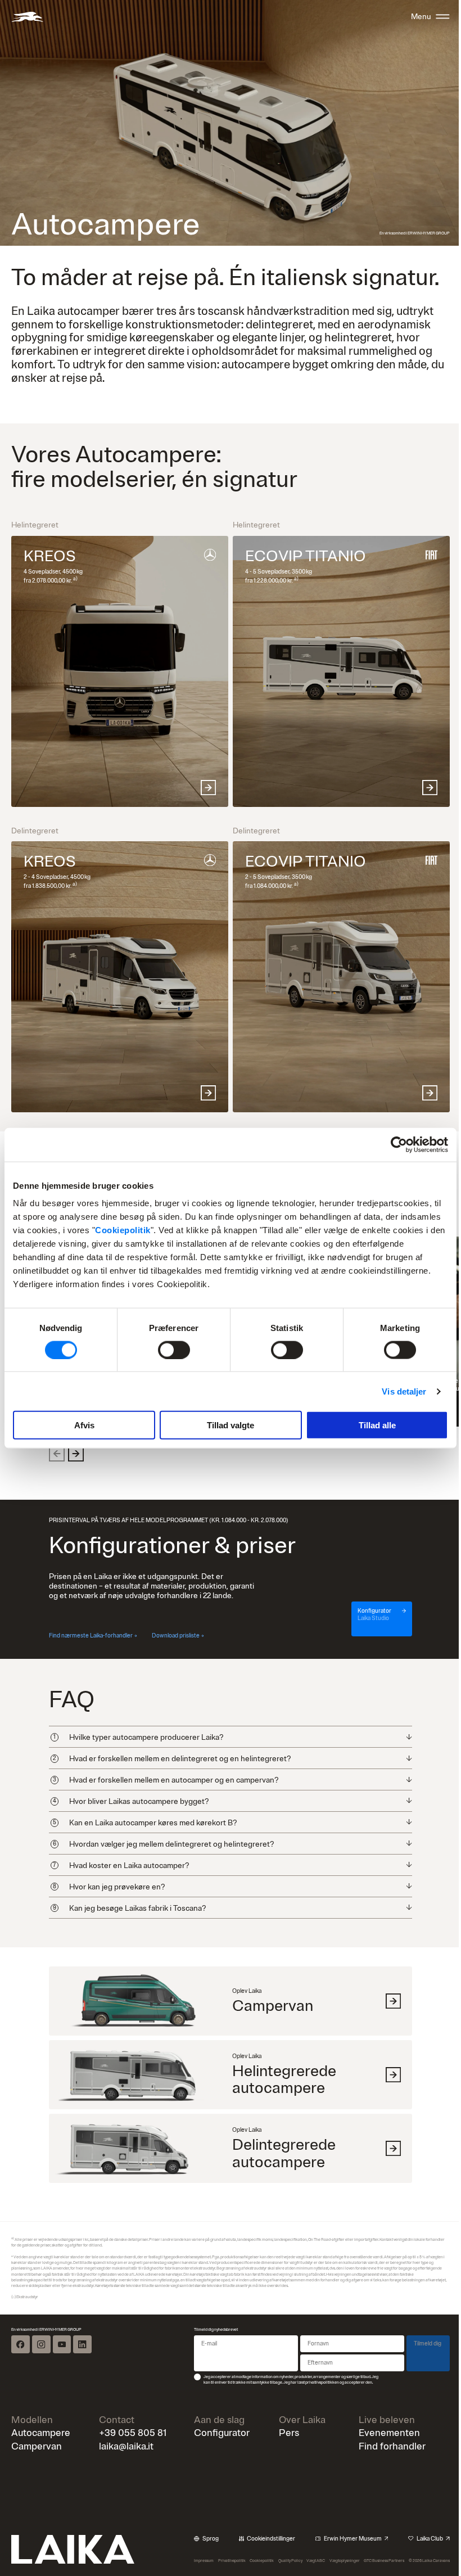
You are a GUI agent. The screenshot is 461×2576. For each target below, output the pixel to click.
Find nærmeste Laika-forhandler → (93, 1636)
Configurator (218, 2418)
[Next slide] (76, 1454)
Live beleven (380, 2404)
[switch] (174, 1350)
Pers (284, 2418)
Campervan (37, 2431)
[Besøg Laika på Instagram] (41, 2329)
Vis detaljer (404, 1391)
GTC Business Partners (376, 2545)
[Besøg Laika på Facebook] (20, 2329)
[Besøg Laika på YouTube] (62, 2329)
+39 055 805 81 (131, 2418)
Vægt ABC (309, 2545)
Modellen (32, 2404)
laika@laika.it (125, 2431)
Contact (115, 2404)
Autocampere (41, 2418)
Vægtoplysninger (337, 2545)
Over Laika (297, 2404)
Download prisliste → (178, 1636)
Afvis (84, 1425)
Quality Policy (285, 2545)
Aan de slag (216, 2404)
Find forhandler (385, 2431)
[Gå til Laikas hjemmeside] (27, 17)
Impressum (200, 2545)
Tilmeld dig (419, 2328)
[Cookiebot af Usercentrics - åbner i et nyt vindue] (399, 1144)
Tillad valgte (231, 1425)
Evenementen (383, 2418)
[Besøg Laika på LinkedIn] (82, 2329)
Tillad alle (377, 1425)
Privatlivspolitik (227, 2545)
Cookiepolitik (123, 1230)
